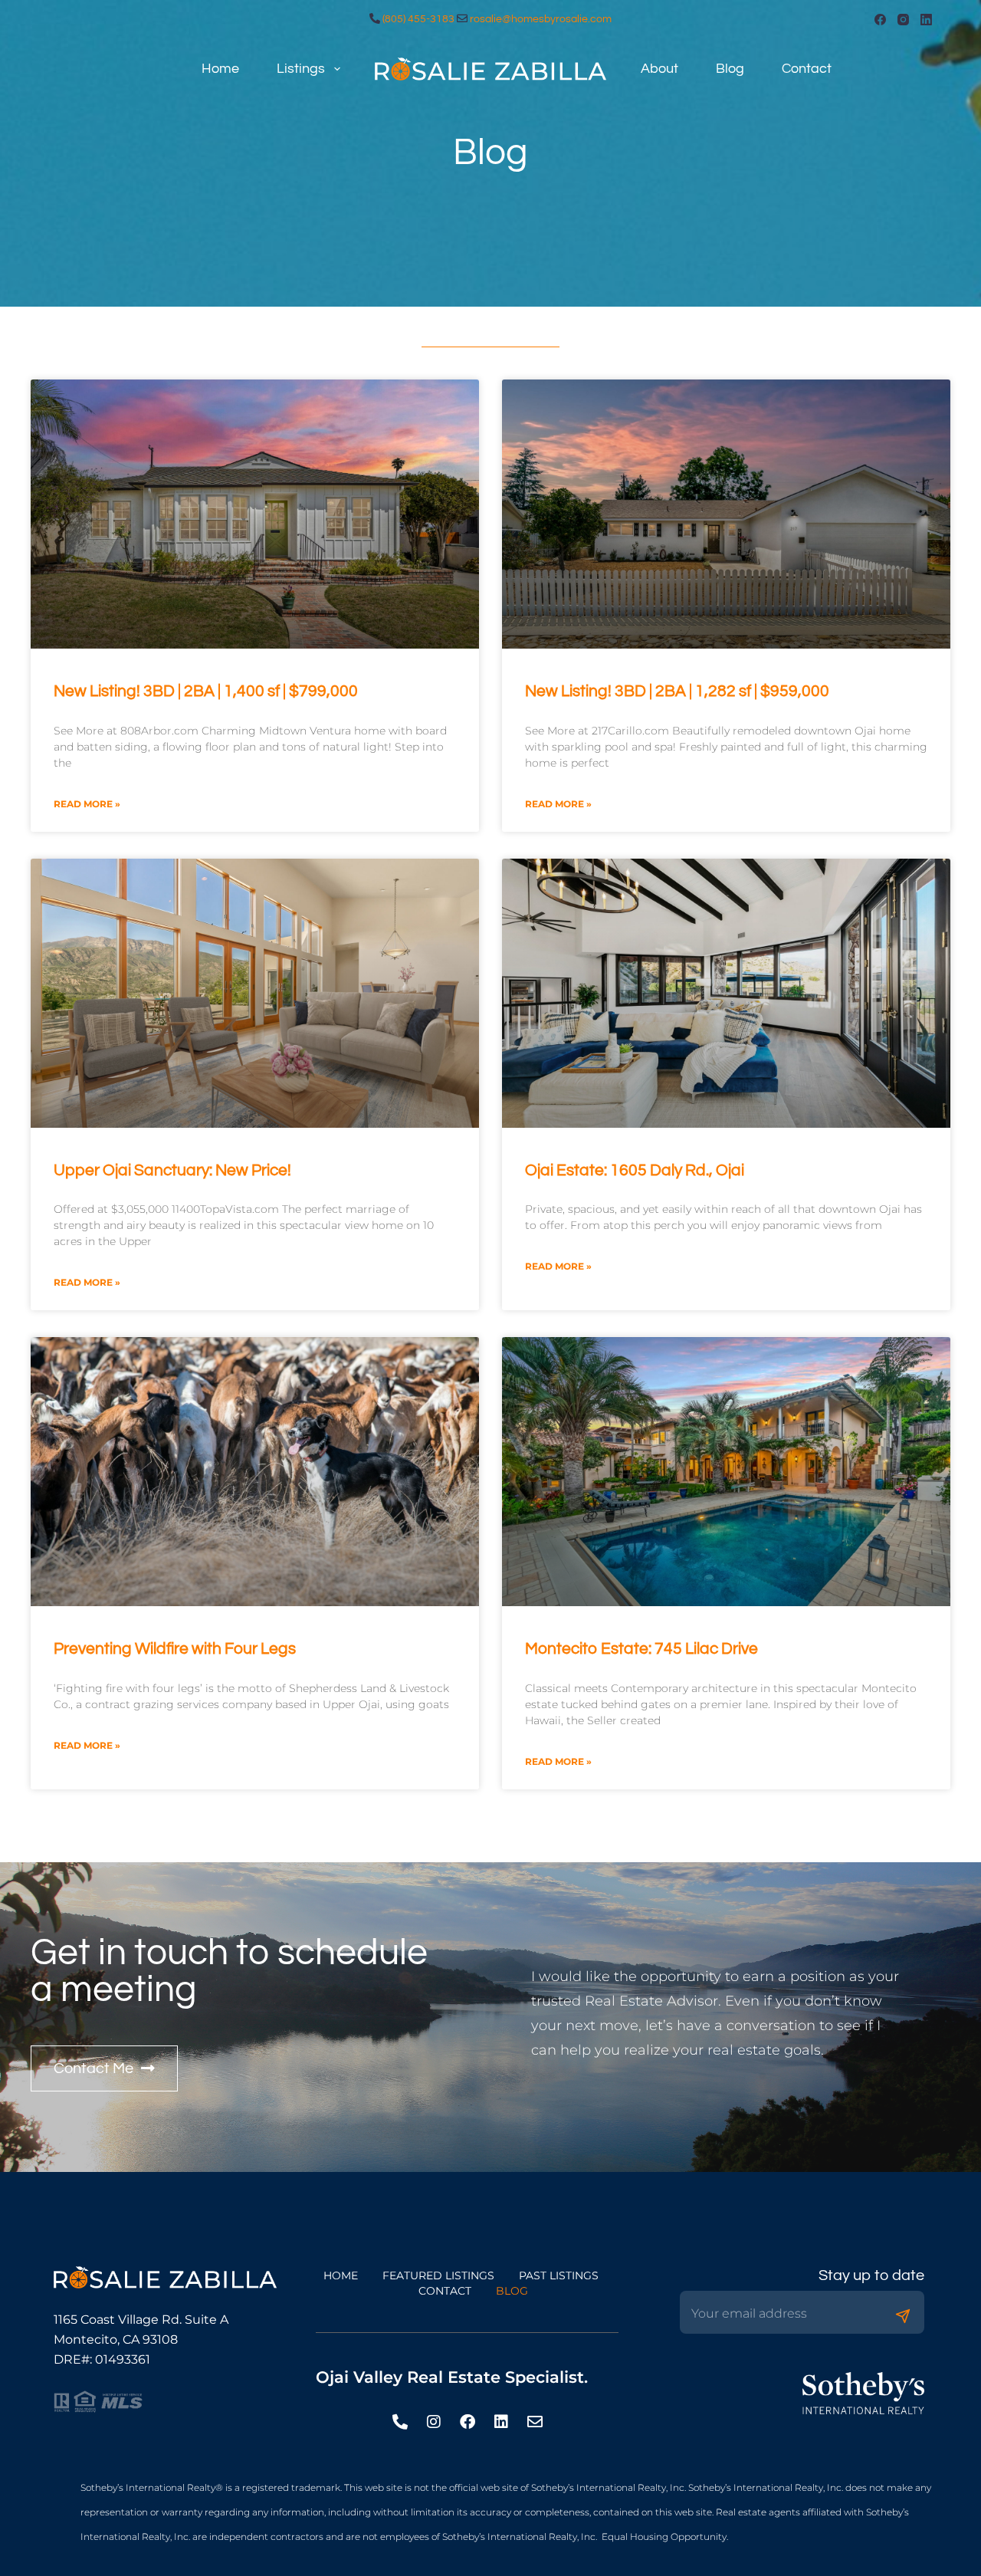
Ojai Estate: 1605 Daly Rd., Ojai (635, 1170)
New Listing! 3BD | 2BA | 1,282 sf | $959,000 (677, 691)
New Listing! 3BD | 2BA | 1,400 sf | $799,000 (206, 691)
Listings (301, 69)
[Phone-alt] (400, 2422)
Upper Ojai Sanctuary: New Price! (172, 1170)
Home (220, 69)
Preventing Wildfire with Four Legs (175, 1649)
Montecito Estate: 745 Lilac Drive (641, 1649)
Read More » (87, 804)
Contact (807, 69)
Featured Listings (438, 2275)
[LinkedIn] (926, 20)
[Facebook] (880, 20)
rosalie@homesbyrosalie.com (541, 19)
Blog (730, 69)
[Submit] (903, 2316)
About (659, 69)
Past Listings (559, 2275)
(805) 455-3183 (418, 19)
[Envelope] (535, 2422)
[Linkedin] (501, 2422)
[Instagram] (903, 20)
